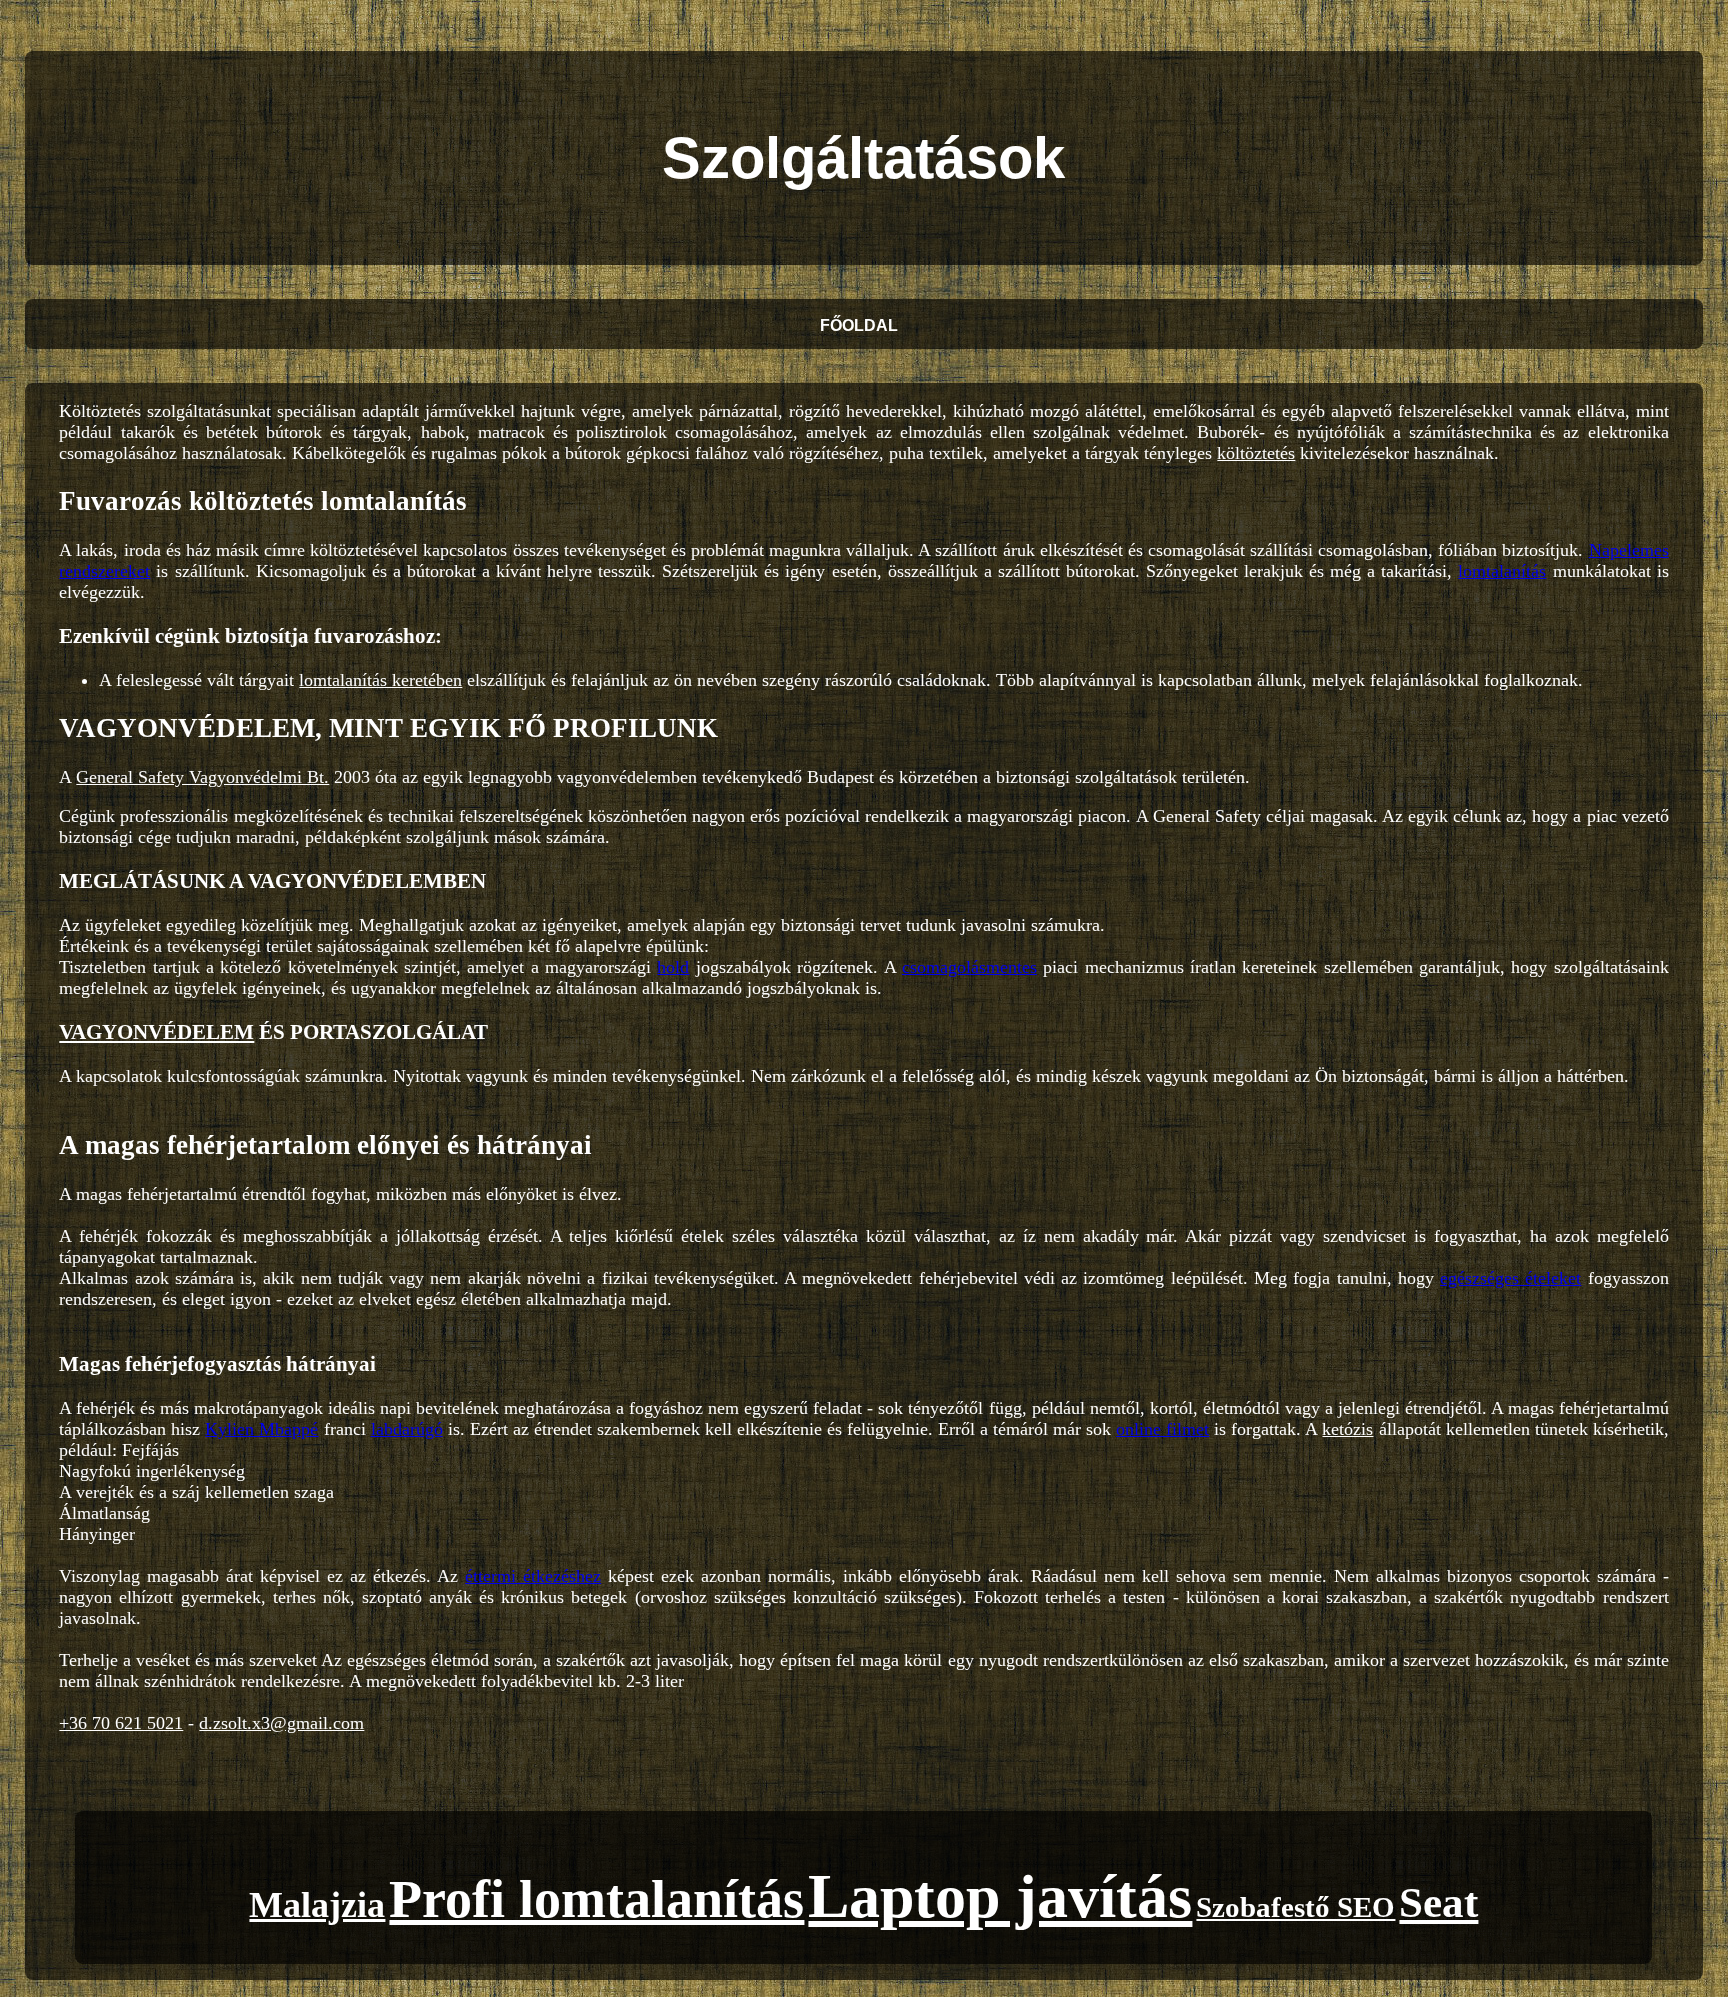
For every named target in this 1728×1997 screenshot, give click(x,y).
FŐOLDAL (859, 325)
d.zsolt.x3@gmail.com (281, 1723)
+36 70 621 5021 (121, 1723)
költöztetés (1256, 453)
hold (673, 967)
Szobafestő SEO (1295, 1907)
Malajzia (317, 1905)
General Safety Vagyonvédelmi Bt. (202, 777)
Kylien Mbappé (261, 1429)
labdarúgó (407, 1429)
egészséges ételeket (1510, 1278)
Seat (1438, 1902)
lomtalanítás (1502, 571)
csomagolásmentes (969, 967)
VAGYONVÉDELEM (156, 1032)
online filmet (1162, 1429)
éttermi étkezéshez (533, 1576)
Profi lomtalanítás (596, 1899)
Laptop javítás (1000, 1896)
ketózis (1347, 1429)
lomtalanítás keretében (380, 680)
